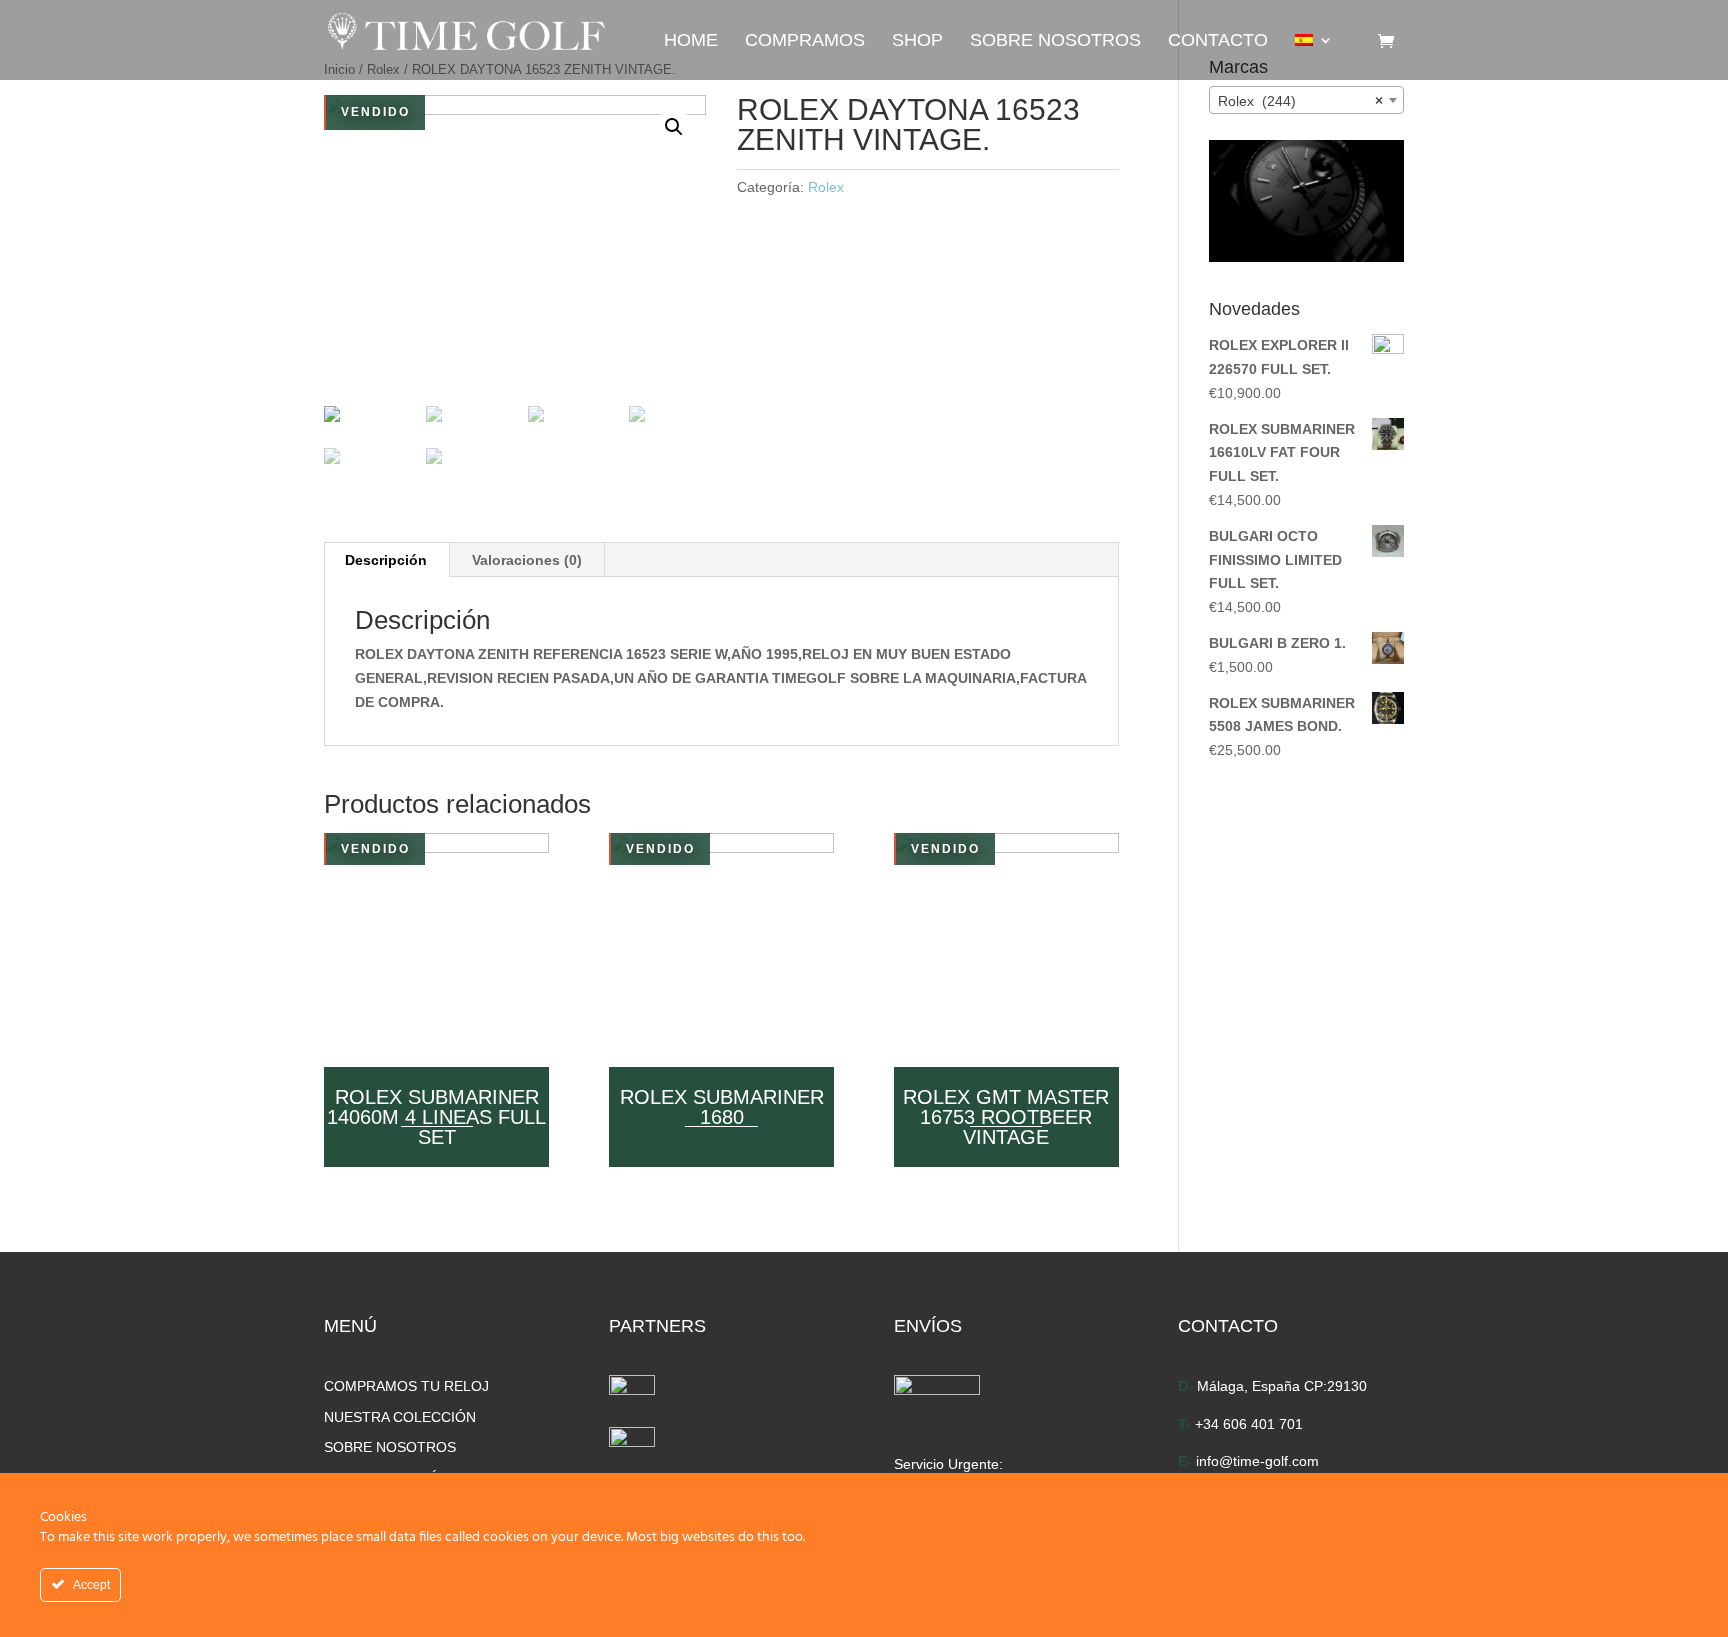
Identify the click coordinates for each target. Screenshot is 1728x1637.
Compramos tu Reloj (406, 1386)
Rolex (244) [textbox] (1300, 101)
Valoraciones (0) (527, 560)
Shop (917, 41)
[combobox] (1306, 100)
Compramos (805, 41)
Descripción (386, 560)
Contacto (1218, 41)
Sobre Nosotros (1055, 41)
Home (691, 41)
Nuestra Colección (400, 1417)
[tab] (386, 560)
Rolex (826, 187)
